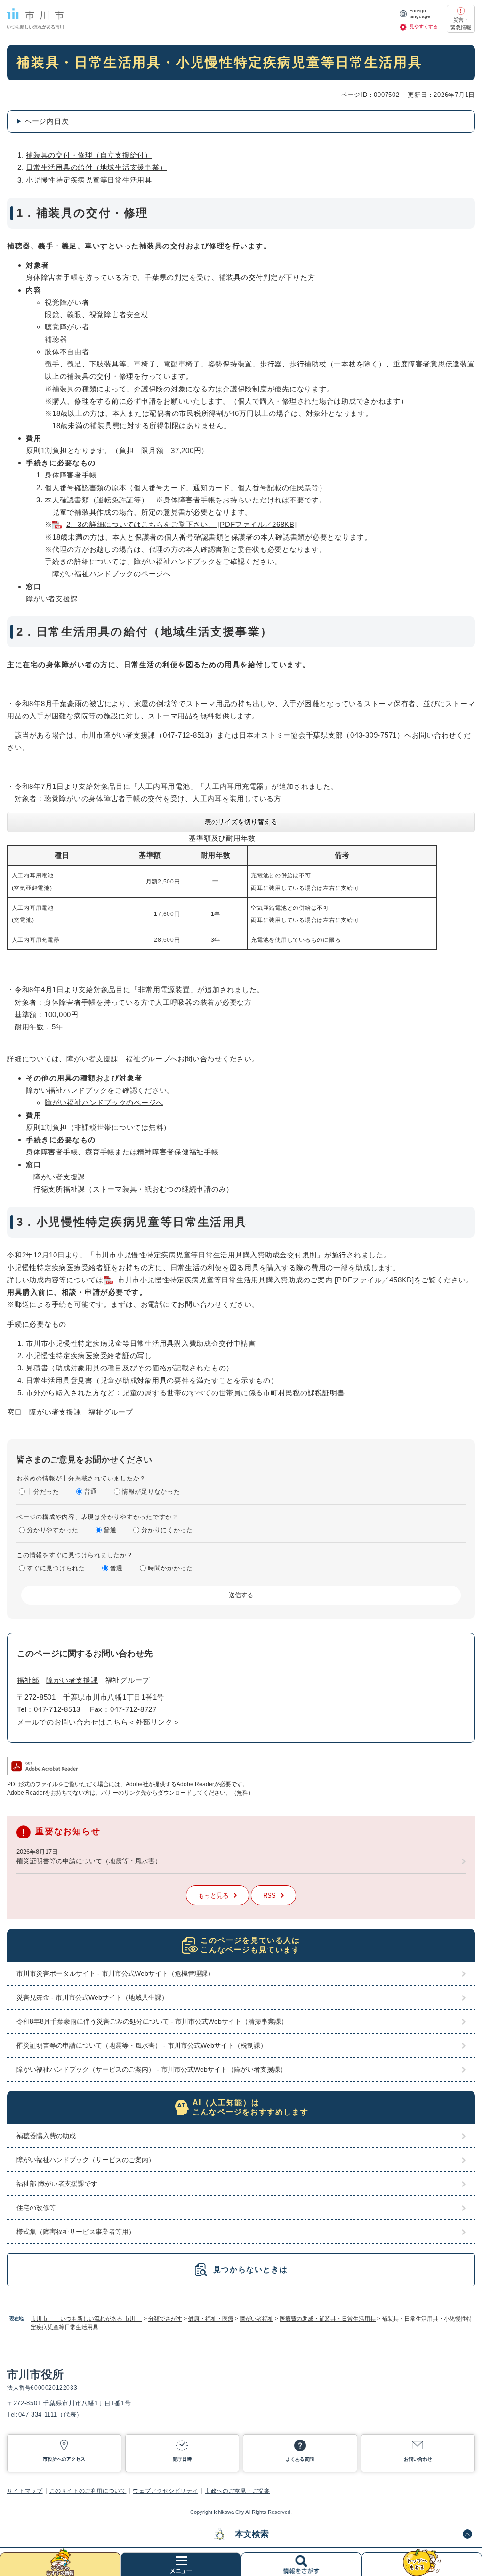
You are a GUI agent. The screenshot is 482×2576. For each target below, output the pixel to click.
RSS (269, 1896)
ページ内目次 (47, 121)
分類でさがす (165, 2319)
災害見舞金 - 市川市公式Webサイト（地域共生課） (92, 1997)
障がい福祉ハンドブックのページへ (112, 574)
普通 (91, 1491)
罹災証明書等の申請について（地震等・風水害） (89, 1861)
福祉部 (28, 1680)
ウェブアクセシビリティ (165, 2491)
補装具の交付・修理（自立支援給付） (89, 155)
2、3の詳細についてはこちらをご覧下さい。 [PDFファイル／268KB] (182, 524)
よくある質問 (300, 2459)
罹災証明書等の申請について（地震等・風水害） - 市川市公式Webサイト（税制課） (142, 2045)
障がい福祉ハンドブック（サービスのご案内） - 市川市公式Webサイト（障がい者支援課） (152, 2069)
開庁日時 (182, 2459)
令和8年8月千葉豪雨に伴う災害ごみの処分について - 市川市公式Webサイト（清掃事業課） (152, 2021)
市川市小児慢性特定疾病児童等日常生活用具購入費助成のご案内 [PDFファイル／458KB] (266, 1280)
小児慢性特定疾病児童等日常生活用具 (89, 180)
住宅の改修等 (36, 2208)
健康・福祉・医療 (211, 2319)
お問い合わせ (418, 2459)
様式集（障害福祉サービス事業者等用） (76, 2232)
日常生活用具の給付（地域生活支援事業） (96, 167)
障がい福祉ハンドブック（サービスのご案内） (86, 2160)
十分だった (43, 1491)
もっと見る (213, 1896)
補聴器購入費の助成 (46, 2136)
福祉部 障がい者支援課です (57, 2184)
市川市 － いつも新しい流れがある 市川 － (86, 2319)
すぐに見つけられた (56, 1568)
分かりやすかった (53, 1530)
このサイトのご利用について (88, 2491)
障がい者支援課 (72, 1680)
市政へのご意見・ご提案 (237, 2491)
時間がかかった (170, 1568)
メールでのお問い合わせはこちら (72, 1722)
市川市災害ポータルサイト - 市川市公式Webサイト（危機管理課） (115, 1973)
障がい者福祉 (257, 2319)
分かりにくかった (167, 1530)
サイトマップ (25, 2491)
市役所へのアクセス (64, 2459)
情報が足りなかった (151, 1491)
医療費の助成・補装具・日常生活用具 (328, 2319)
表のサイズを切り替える (241, 822)
